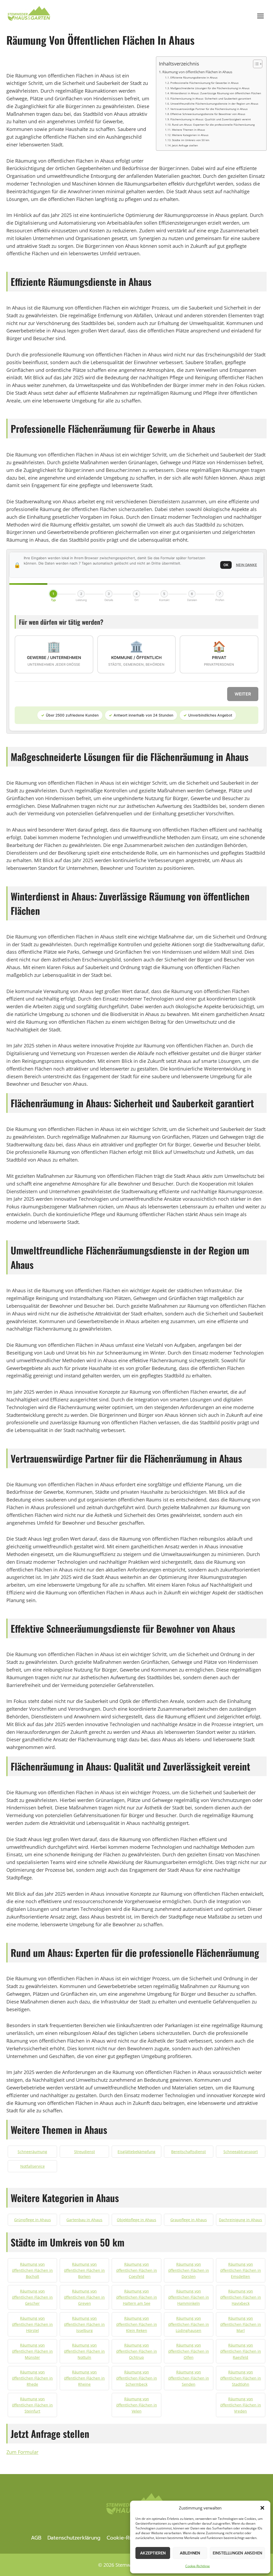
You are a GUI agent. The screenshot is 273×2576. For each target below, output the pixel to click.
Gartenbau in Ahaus (84, 2220)
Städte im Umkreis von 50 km (191, 140)
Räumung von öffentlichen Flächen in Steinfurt (32, 2405)
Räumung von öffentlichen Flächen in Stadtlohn (241, 2378)
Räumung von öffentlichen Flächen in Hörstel (32, 2324)
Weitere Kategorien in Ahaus (190, 135)
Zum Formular (22, 2452)
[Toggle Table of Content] (255, 64)
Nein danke (246, 565)
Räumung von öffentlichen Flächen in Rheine (84, 2378)
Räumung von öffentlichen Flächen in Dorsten (189, 2270)
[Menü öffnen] (260, 16)
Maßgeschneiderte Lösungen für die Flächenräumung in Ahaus (210, 88)
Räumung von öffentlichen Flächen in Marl (241, 2324)
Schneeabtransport (241, 2152)
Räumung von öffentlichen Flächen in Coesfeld (137, 2270)
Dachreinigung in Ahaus (240, 2220)
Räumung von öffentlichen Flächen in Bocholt (32, 2270)
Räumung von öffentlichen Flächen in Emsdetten (241, 2270)
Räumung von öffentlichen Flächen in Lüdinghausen (189, 2324)
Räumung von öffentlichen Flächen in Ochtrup (137, 2351)
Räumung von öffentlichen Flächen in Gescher (32, 2297)
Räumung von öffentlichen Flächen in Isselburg (84, 2324)
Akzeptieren (153, 2553)
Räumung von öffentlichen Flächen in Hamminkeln (189, 2297)
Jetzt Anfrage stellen (185, 145)
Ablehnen (190, 2553)
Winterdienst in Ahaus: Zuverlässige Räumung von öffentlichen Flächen (216, 93)
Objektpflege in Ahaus (136, 2220)
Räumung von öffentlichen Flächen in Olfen (189, 2351)
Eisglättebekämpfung (136, 2152)
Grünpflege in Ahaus (33, 2220)
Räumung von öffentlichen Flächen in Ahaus (197, 72)
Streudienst (85, 2152)
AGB (36, 2538)
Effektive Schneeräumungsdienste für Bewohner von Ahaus (208, 114)
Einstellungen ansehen (237, 2553)
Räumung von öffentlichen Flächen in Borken (84, 2270)
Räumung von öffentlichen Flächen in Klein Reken (137, 2324)
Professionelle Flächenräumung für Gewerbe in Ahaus (204, 83)
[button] (262, 2508)
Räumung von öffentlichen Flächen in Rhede (32, 2378)
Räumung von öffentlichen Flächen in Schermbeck (137, 2378)
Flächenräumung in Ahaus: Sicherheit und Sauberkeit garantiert (211, 98)
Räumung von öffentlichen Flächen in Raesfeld (241, 2351)
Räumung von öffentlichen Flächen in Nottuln (84, 2351)
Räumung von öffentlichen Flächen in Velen (137, 2405)
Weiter (243, 694)
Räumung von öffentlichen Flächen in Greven (84, 2297)
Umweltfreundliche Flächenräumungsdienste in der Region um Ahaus (214, 104)
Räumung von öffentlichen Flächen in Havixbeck (241, 2297)
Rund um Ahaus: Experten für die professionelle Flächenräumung (213, 125)
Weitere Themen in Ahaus (188, 130)
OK (226, 565)
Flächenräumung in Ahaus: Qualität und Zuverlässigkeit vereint (211, 119)
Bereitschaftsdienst (188, 2152)
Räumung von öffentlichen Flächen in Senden (189, 2378)
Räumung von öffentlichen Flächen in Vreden (241, 2405)
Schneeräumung (32, 2152)
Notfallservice (33, 2166)
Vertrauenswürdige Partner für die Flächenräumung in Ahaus (209, 109)
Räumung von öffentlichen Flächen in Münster (32, 2351)
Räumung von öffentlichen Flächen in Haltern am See (137, 2297)
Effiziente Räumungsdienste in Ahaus (194, 77)
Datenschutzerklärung (74, 2538)
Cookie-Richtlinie (198, 2566)
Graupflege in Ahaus (189, 2220)
